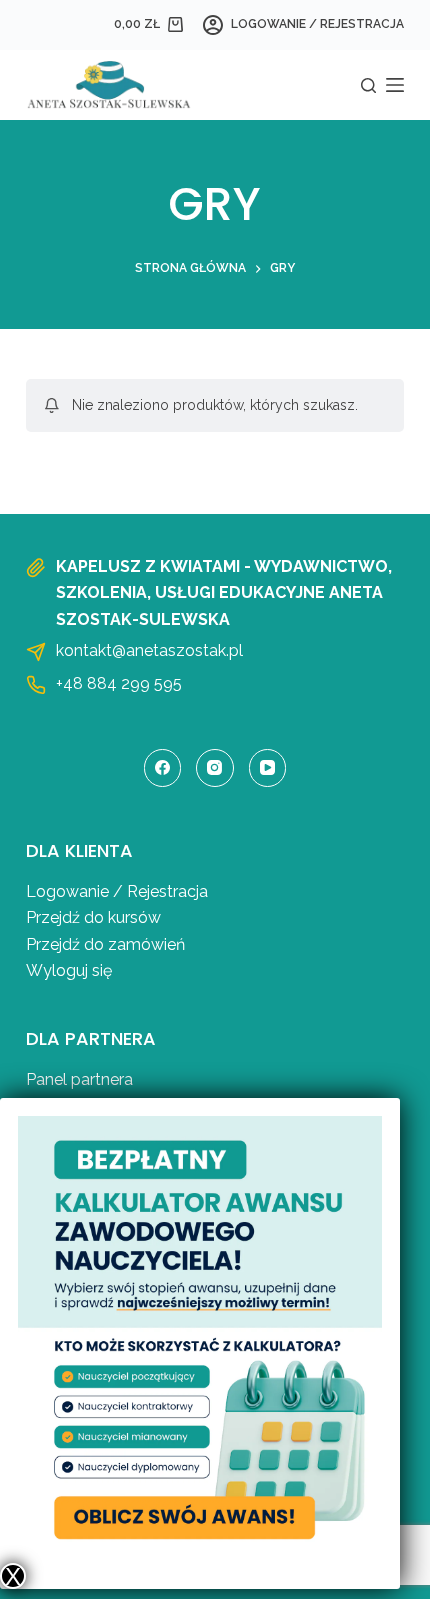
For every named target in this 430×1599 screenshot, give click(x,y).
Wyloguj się (69, 970)
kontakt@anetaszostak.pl (149, 650)
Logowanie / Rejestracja (117, 891)
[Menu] (395, 85)
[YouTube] (268, 768)
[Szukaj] (368, 85)
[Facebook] (163, 768)
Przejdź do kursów (93, 917)
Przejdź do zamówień (105, 944)
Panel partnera (79, 1079)
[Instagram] (215, 768)
